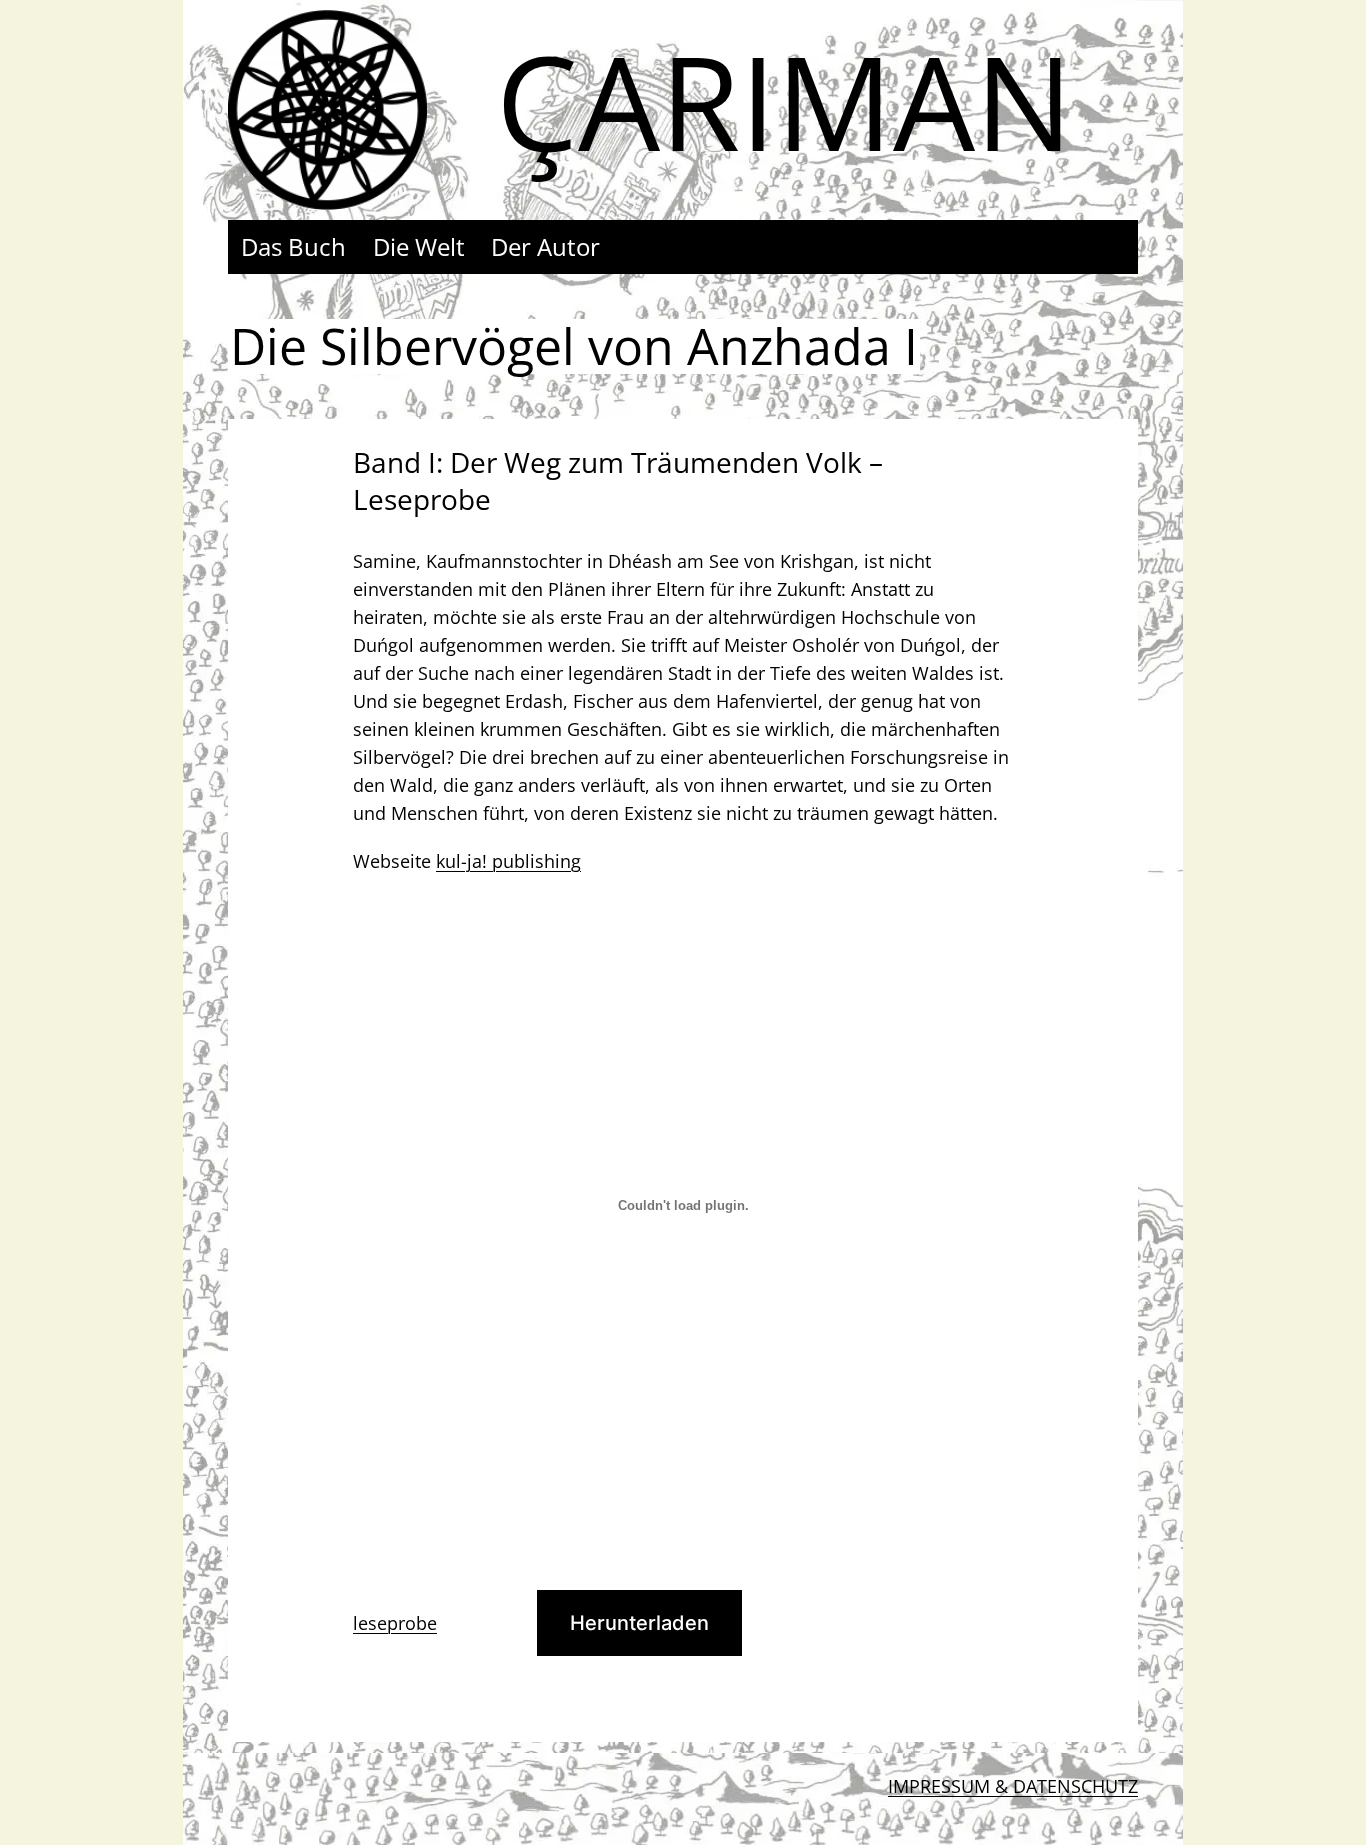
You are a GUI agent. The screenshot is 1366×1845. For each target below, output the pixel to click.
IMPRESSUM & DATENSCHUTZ (1013, 1786)
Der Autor (545, 246)
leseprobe (395, 1623)
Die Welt (419, 246)
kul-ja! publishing (508, 861)
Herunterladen (639, 1623)
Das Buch (293, 246)
